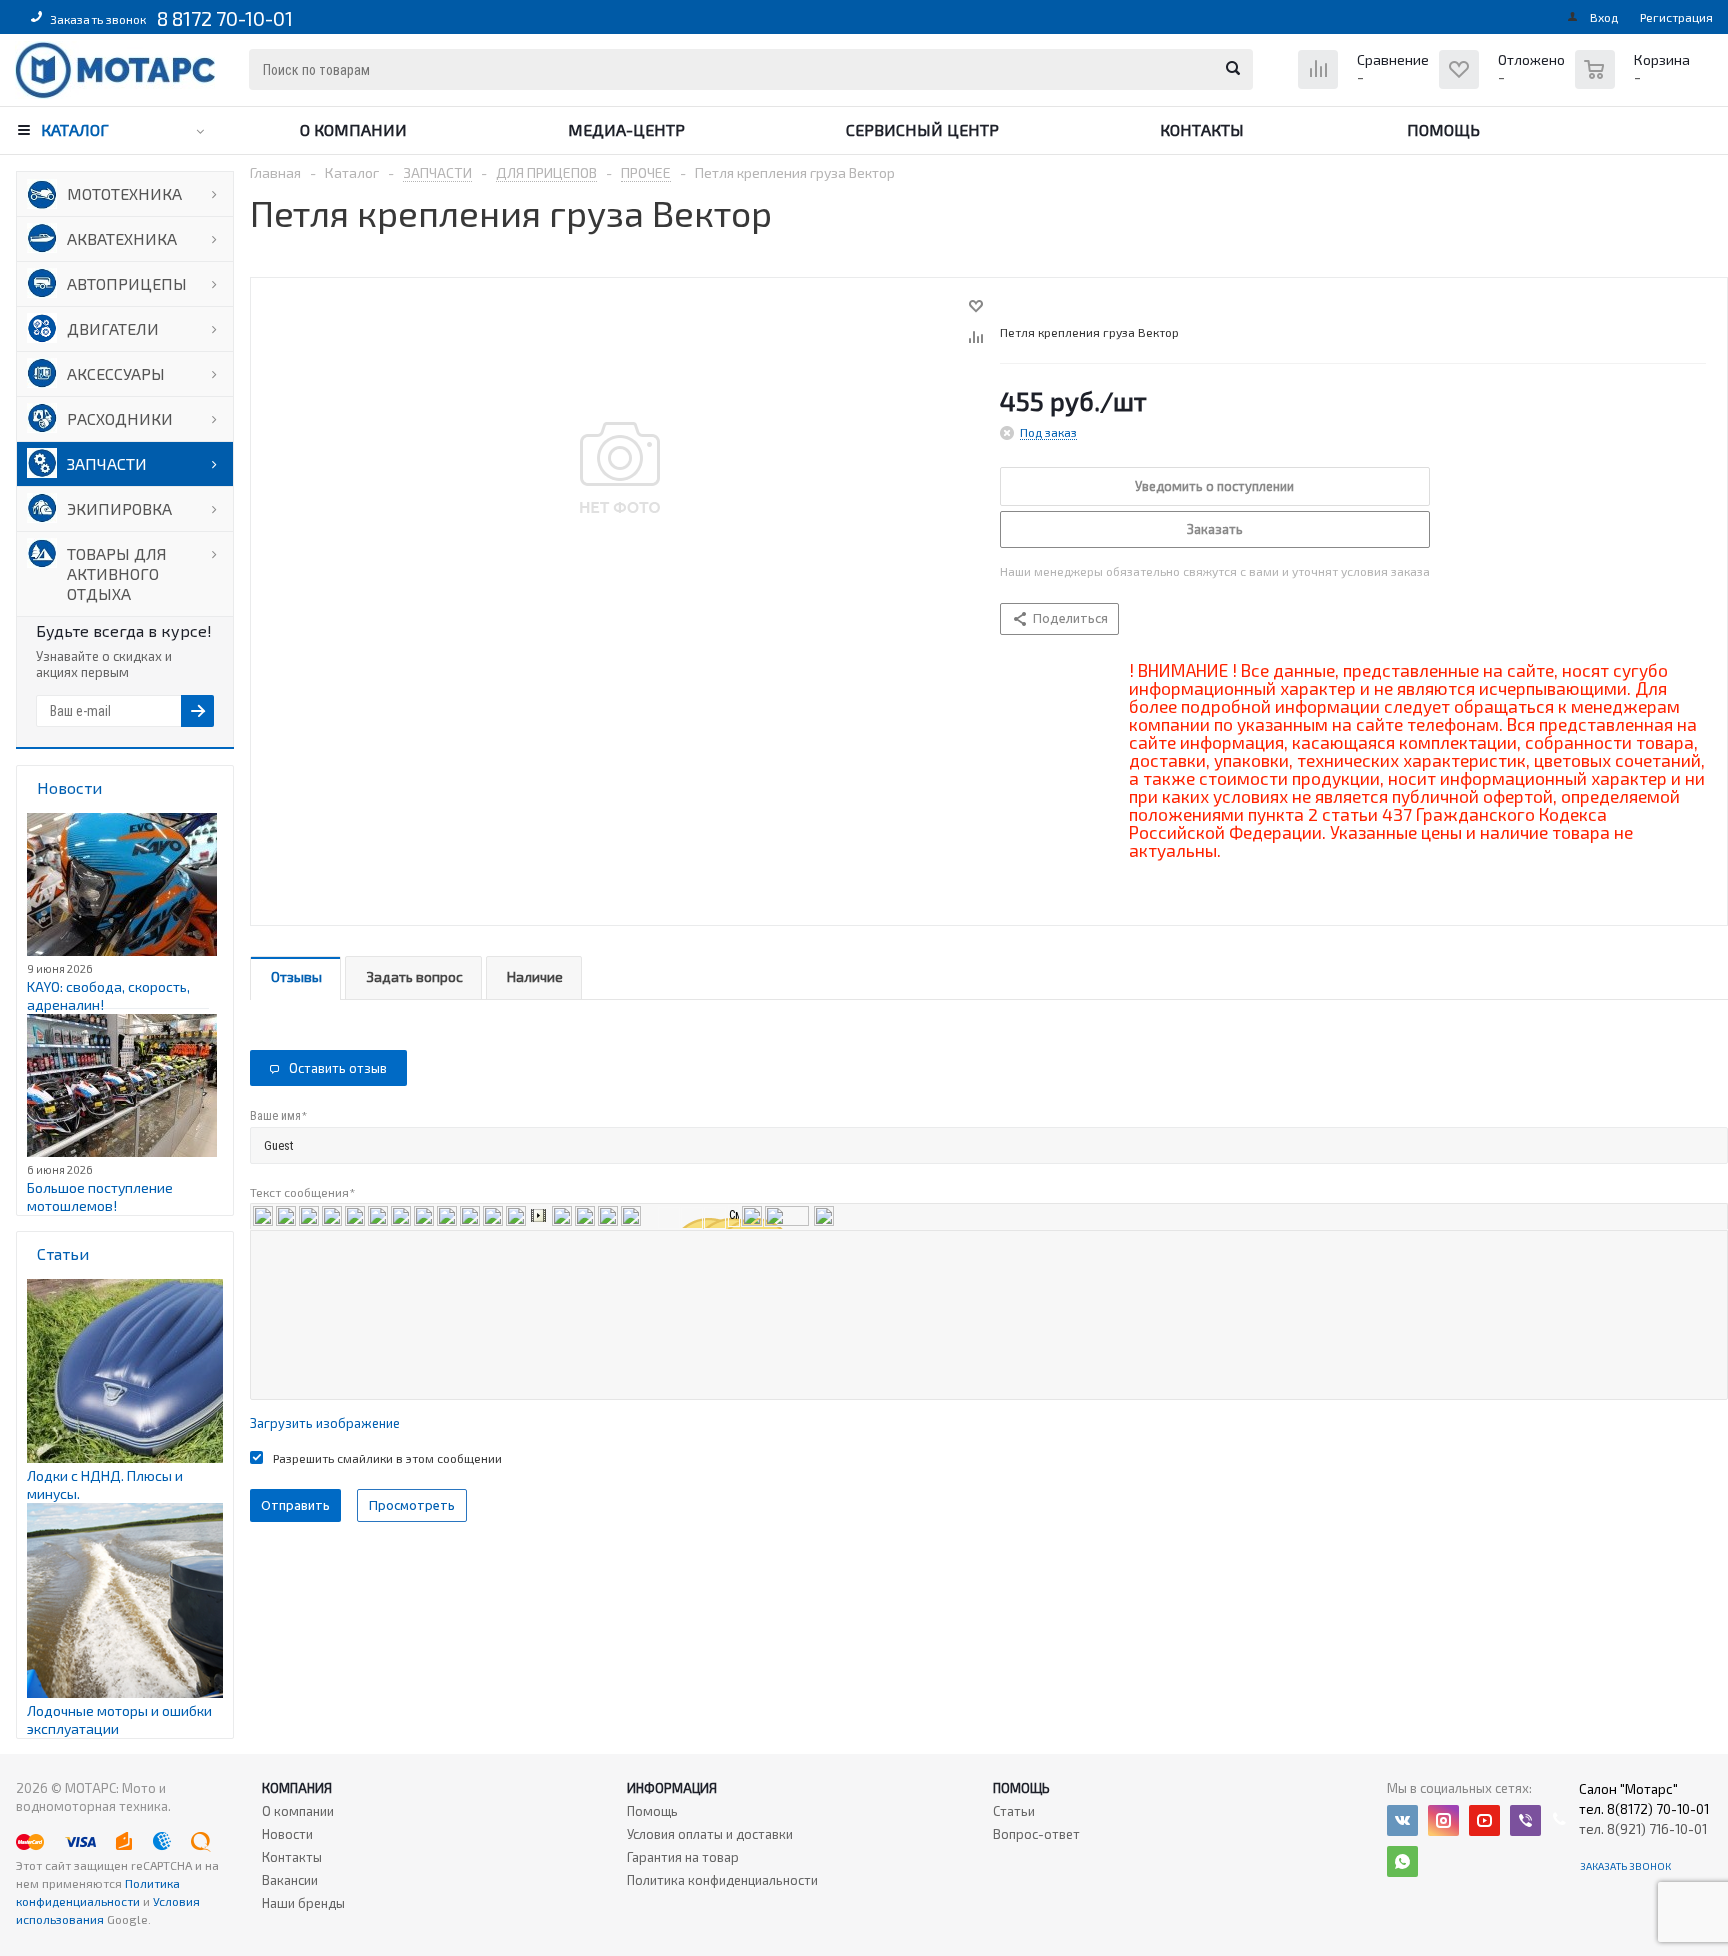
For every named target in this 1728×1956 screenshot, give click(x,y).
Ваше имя (278, 1115)
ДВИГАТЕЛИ (113, 328)
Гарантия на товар (683, 1857)
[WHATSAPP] (1402, 1861)
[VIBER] (1525, 1820)
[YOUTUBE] (1484, 1820)
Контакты (1202, 129)
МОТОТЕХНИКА (124, 193)
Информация (672, 1788)
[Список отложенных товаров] (1504, 84)
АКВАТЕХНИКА (122, 238)
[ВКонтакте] (1402, 1820)
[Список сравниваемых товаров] (1366, 84)
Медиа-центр (626, 129)
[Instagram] (1443, 1820)
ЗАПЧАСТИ (107, 463)
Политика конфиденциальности (722, 1880)
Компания (297, 1788)
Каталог (75, 129)
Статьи (1014, 1811)
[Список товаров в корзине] (1635, 80)
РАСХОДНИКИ (120, 418)
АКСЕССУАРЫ (116, 373)
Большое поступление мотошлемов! (100, 1196)
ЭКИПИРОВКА (119, 508)
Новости (287, 1834)
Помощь (1443, 129)
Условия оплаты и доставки (710, 1834)
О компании (353, 129)
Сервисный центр (922, 129)
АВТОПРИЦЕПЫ (127, 283)
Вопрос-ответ (1036, 1834)
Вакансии (290, 1880)
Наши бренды (303, 1903)
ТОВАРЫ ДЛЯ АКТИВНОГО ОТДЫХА (117, 573)
